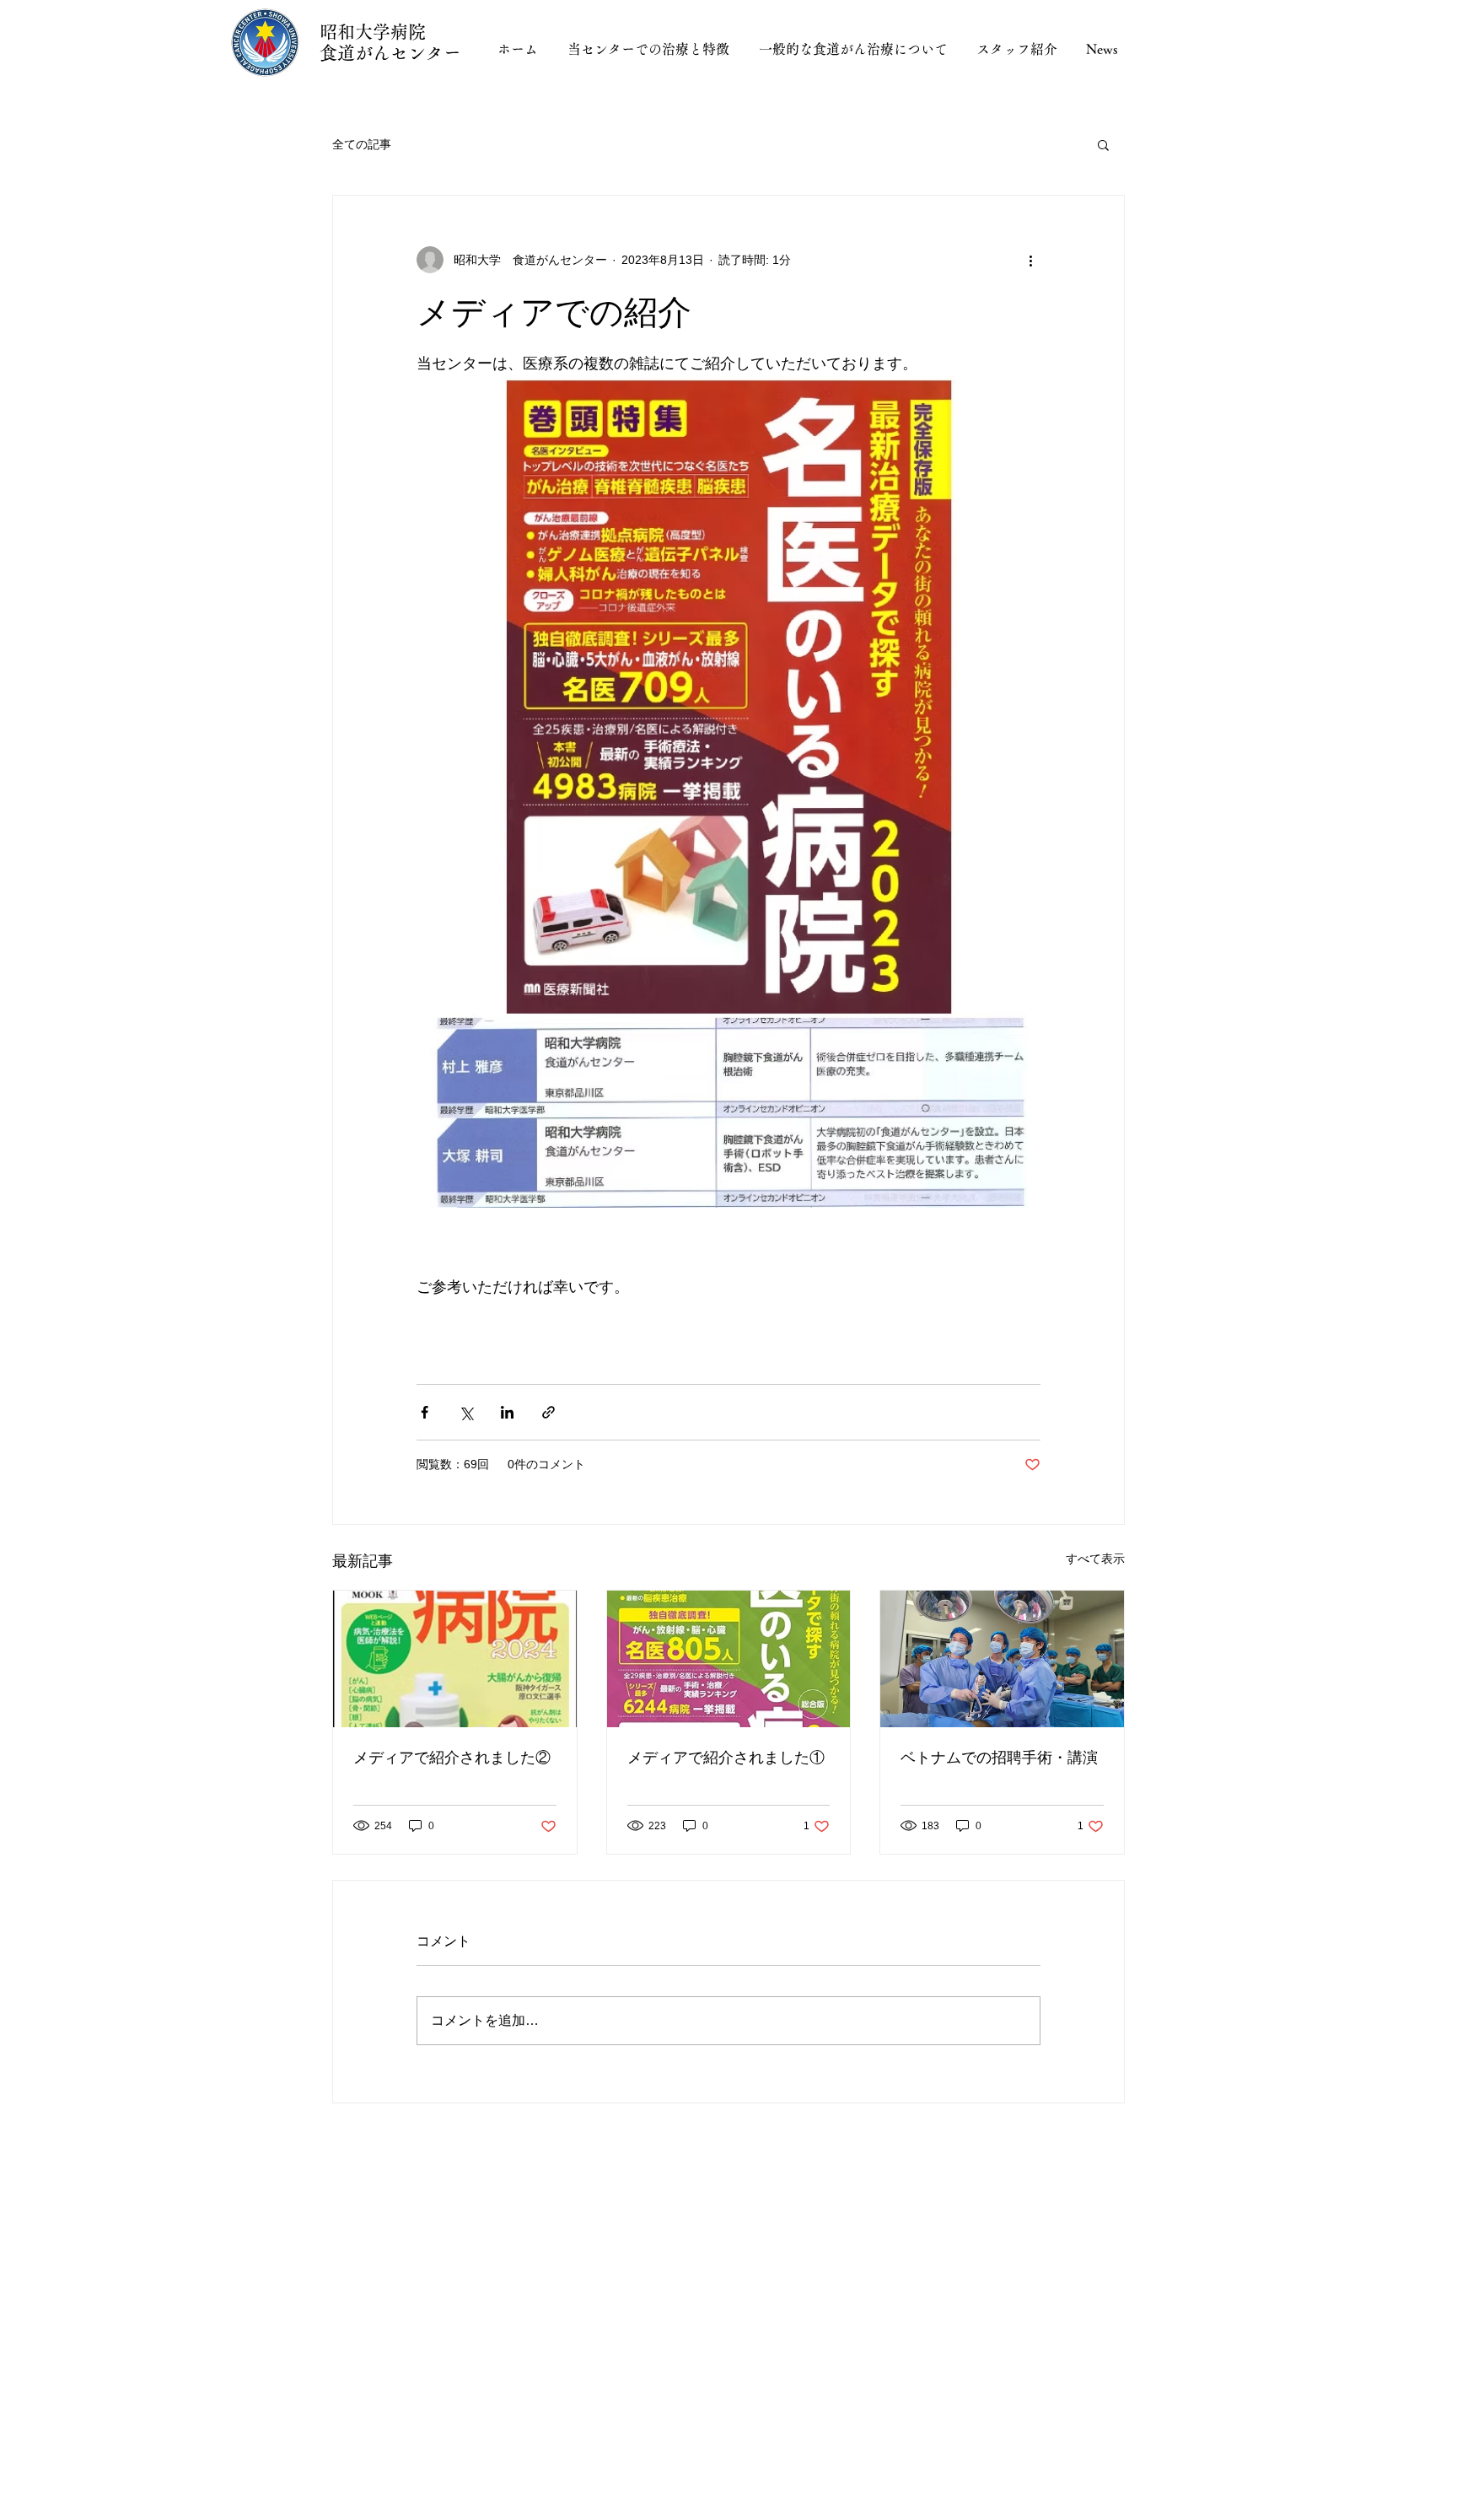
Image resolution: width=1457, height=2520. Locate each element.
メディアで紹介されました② (452, 1758)
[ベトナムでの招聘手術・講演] (1002, 1659)
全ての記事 (362, 144)
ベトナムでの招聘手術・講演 (999, 1758)
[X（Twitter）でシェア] (466, 1412)
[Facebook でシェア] (425, 1412)
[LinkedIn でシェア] (507, 1412)
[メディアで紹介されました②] (455, 1659)
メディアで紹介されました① (726, 1758)
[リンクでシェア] (548, 1412)
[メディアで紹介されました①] (729, 1659)
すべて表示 (1095, 1559)
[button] (1103, 144)
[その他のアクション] (1030, 260)
